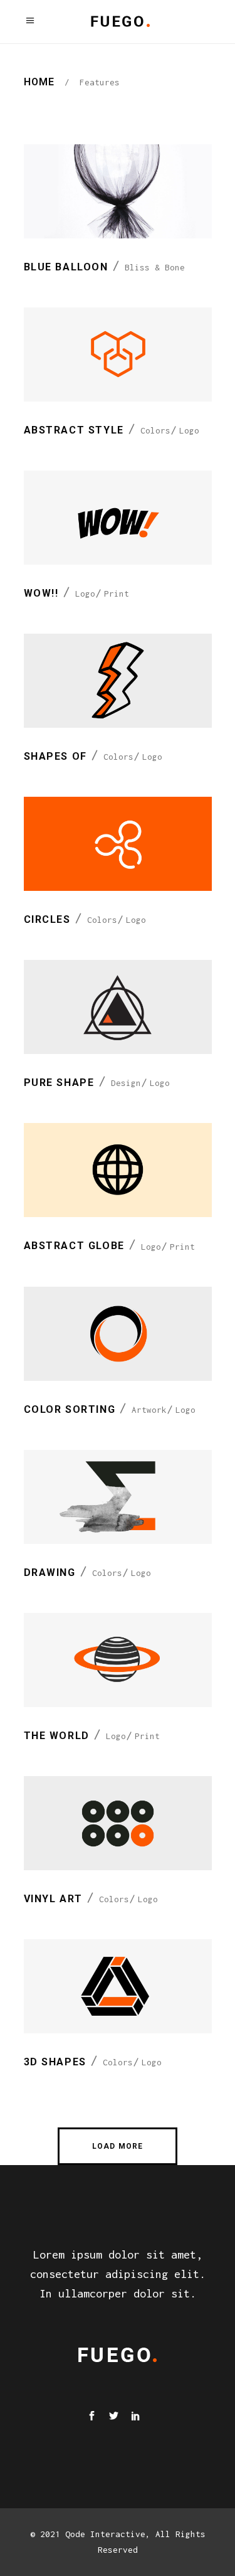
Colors (155, 430)
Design (126, 1083)
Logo (189, 430)
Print (117, 593)
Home (39, 82)
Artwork (149, 1410)
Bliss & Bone (155, 267)
